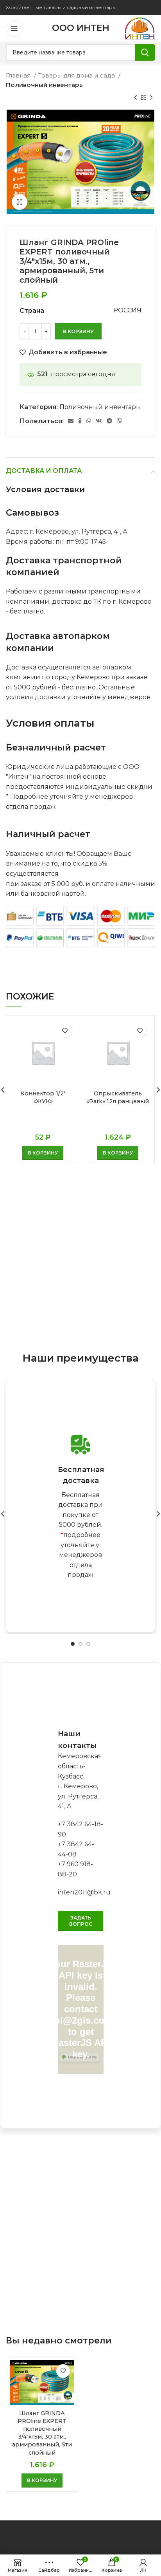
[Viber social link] (120, 421)
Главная (19, 75)
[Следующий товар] (151, 98)
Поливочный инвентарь (44, 85)
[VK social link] (99, 421)
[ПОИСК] (145, 52)
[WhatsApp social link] (89, 421)
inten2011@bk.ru (84, 1892)
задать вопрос (81, 1921)
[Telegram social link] (109, 421)
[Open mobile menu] (14, 29)
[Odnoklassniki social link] (80, 421)
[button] (43, 1153)
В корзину (78, 331)
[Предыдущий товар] (136, 98)
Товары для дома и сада (77, 75)
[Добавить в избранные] (65, 1031)
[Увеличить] (20, 202)
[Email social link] (71, 421)
